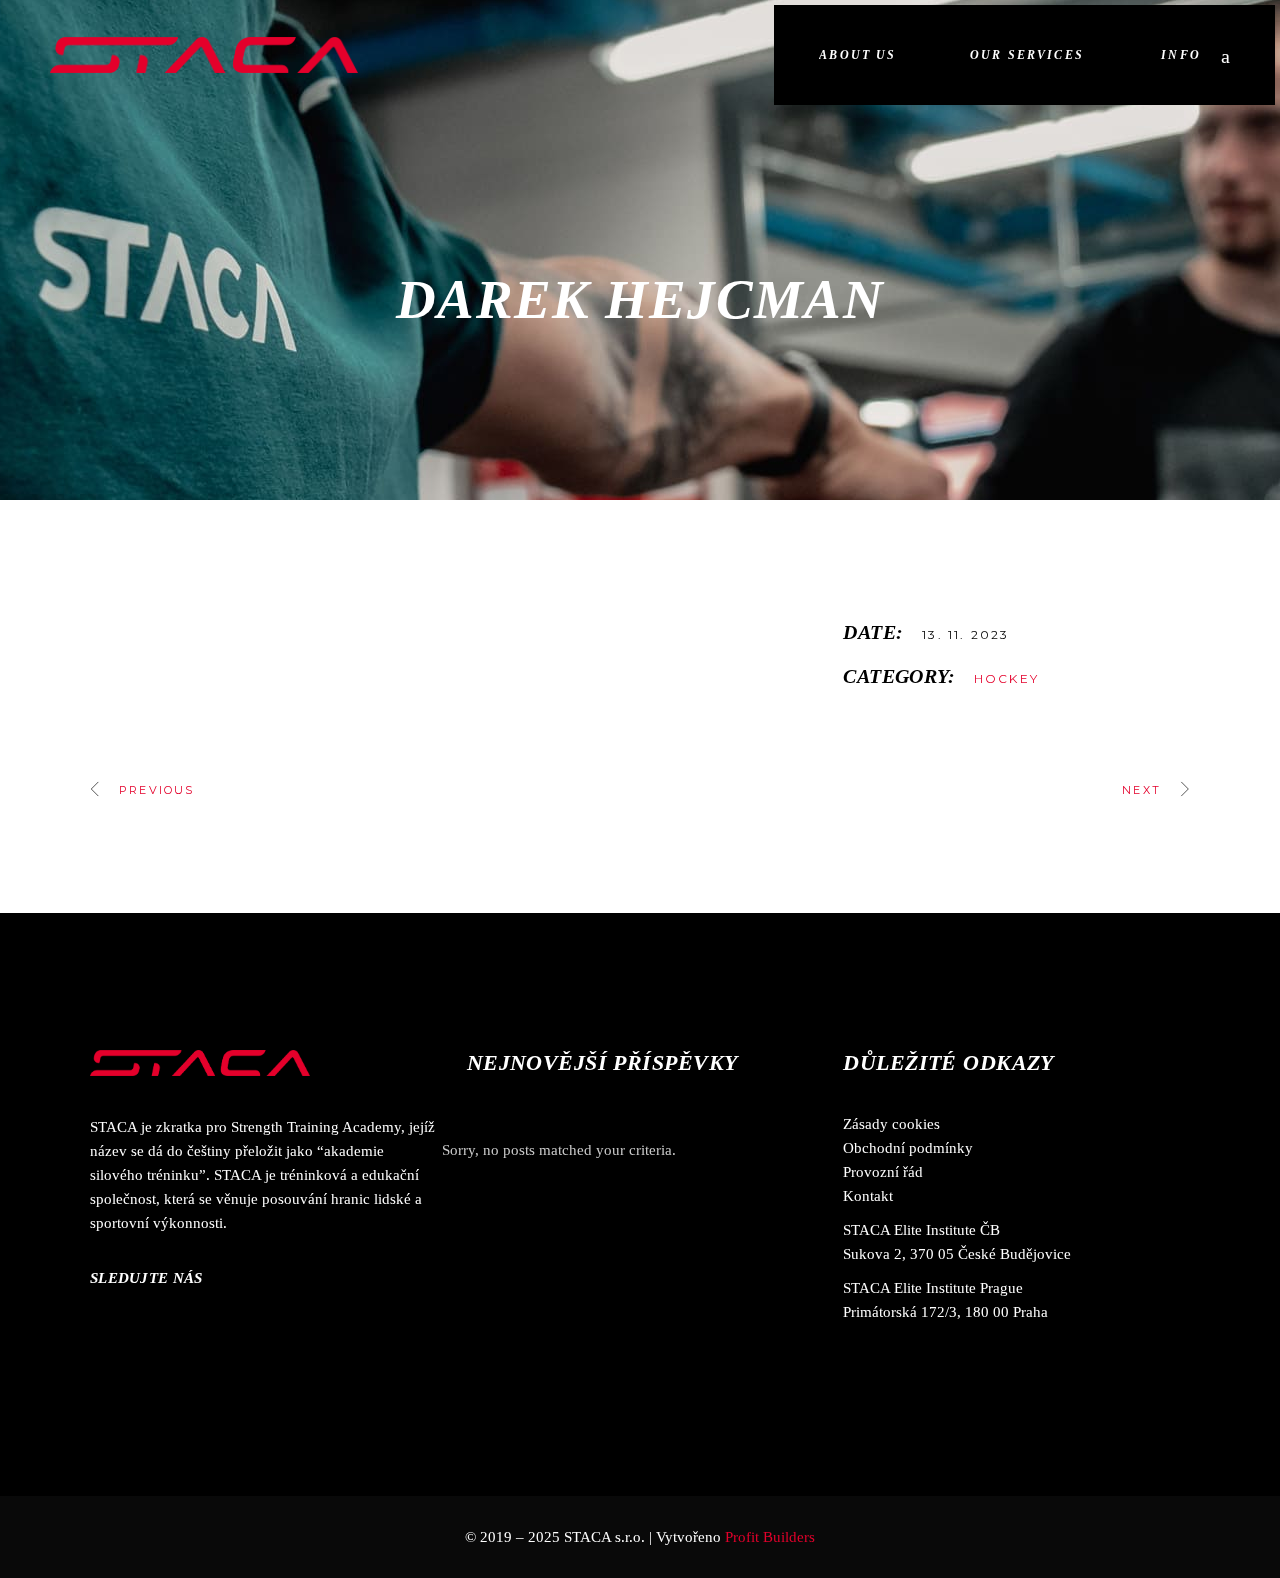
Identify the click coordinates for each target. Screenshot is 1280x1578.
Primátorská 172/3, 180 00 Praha (945, 1312)
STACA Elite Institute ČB (921, 1230)
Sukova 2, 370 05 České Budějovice (957, 1254)
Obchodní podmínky (908, 1148)
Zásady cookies (891, 1124)
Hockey (1006, 678)
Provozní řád (883, 1172)
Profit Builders (770, 1537)
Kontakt (868, 1196)
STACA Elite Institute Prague (933, 1288)
